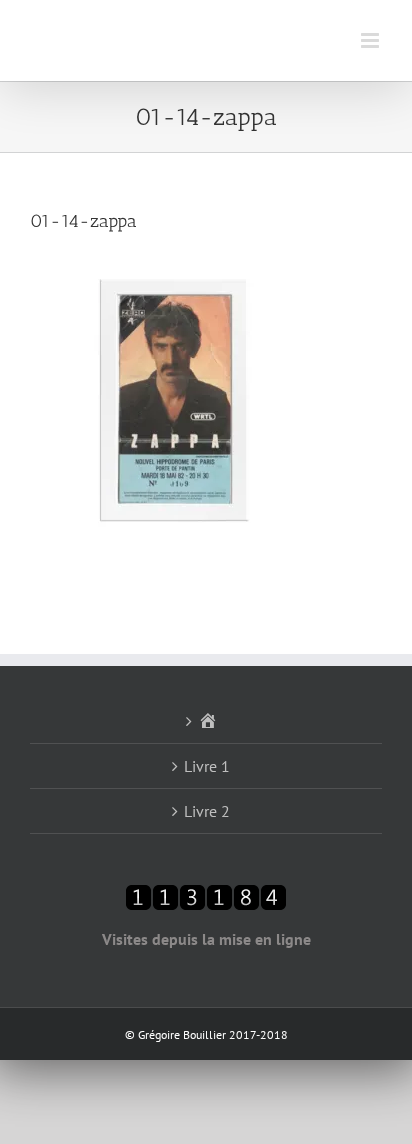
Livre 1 (207, 766)
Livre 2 (207, 811)
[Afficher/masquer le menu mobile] (371, 40)
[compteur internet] (206, 896)
